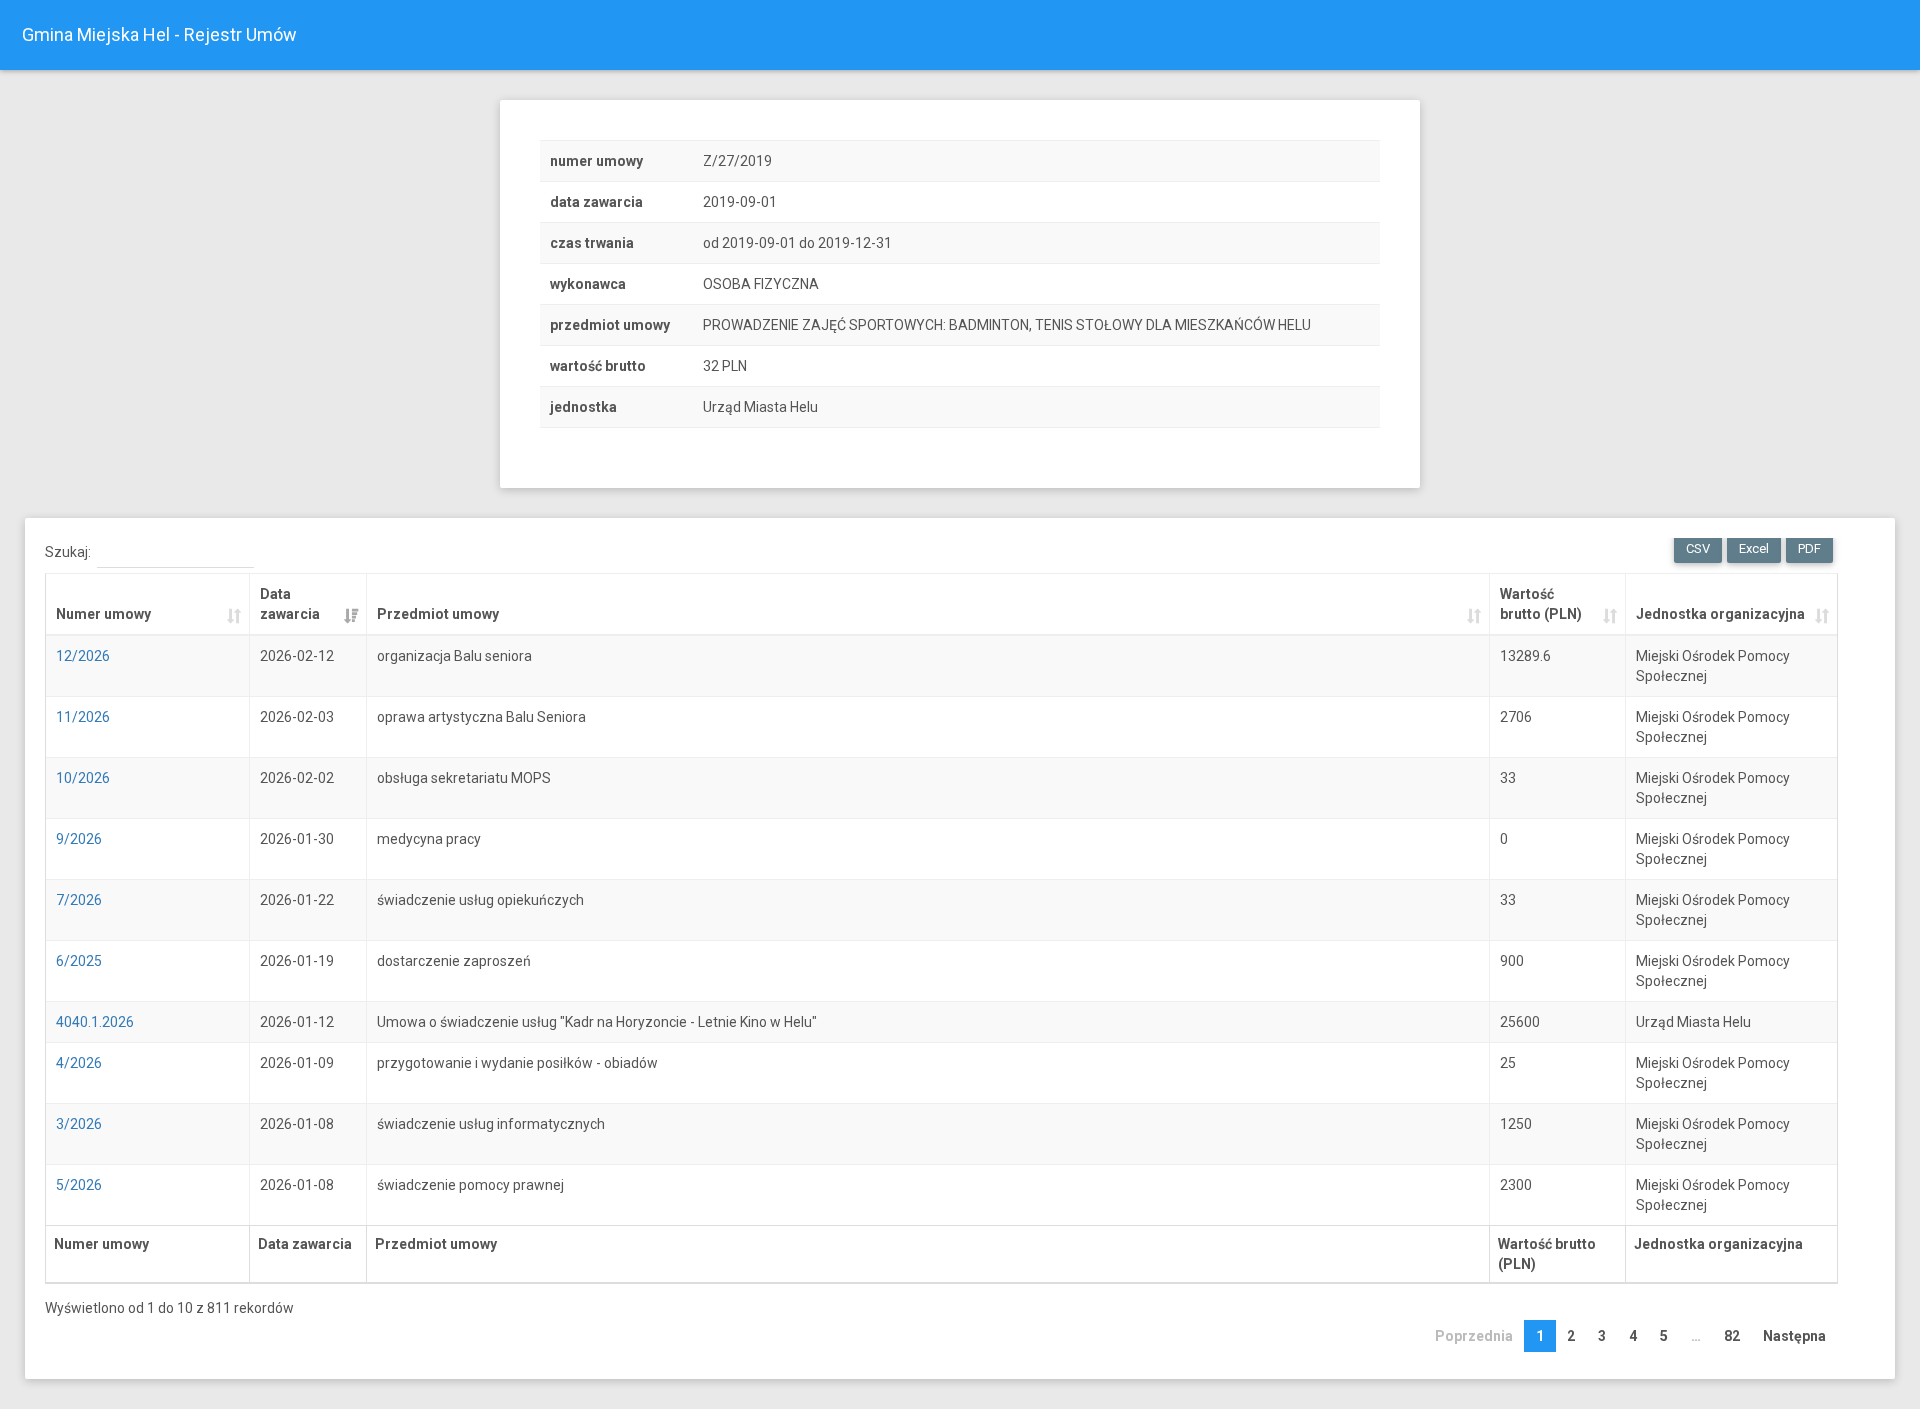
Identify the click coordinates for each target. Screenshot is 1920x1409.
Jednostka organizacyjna (1720, 614)
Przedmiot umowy (438, 614)
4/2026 (79, 1063)
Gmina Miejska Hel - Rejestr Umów (159, 34)
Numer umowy (103, 614)
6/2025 (79, 961)
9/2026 (79, 839)
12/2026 (83, 656)
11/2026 (83, 717)
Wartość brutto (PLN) (1541, 604)
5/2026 (79, 1185)
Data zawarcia (290, 604)
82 (1732, 1336)
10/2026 (83, 778)
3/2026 (79, 1124)
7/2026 (79, 900)
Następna (1794, 1336)
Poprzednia (1474, 1336)
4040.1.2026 (95, 1022)
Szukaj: (68, 552)
